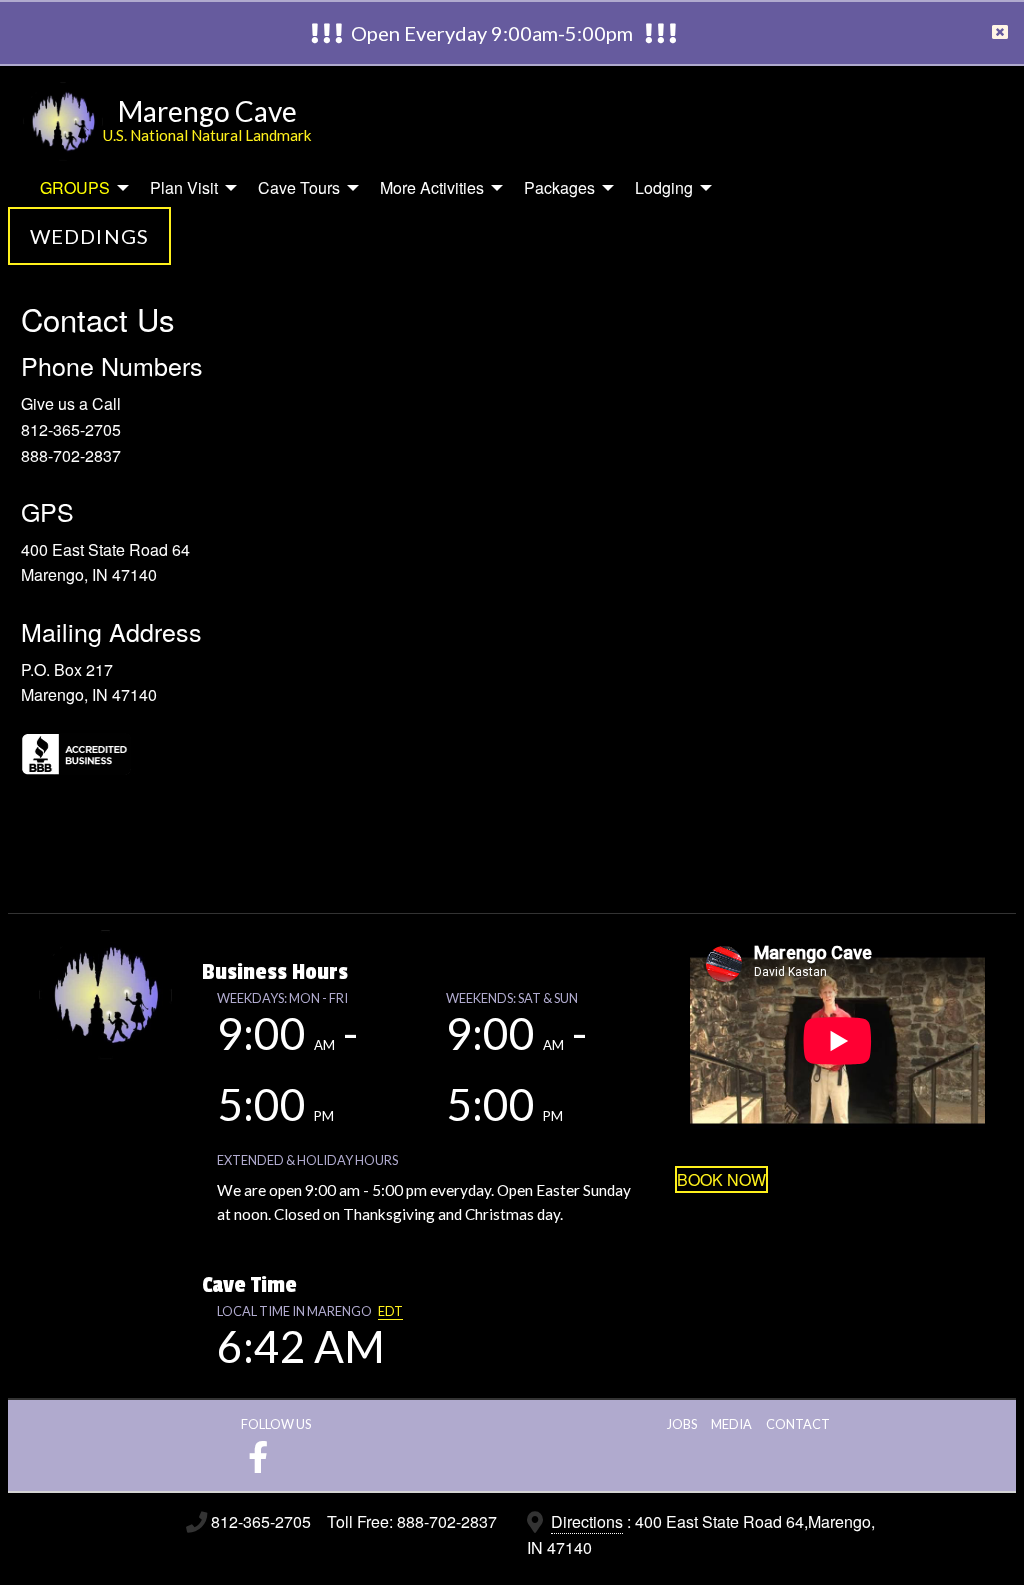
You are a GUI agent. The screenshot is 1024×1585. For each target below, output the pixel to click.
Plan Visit (184, 187)
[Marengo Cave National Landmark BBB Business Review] (121, 752)
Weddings (89, 236)
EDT (390, 1311)
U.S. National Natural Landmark (207, 135)
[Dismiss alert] (1000, 33)
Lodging (664, 187)
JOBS (682, 1424)
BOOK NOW (721, 1179)
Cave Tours (299, 187)
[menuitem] (79, 188)
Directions (587, 1521)
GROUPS (75, 187)
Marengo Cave (207, 111)
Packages (559, 187)
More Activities (432, 187)
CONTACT (798, 1424)
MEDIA (731, 1424)
